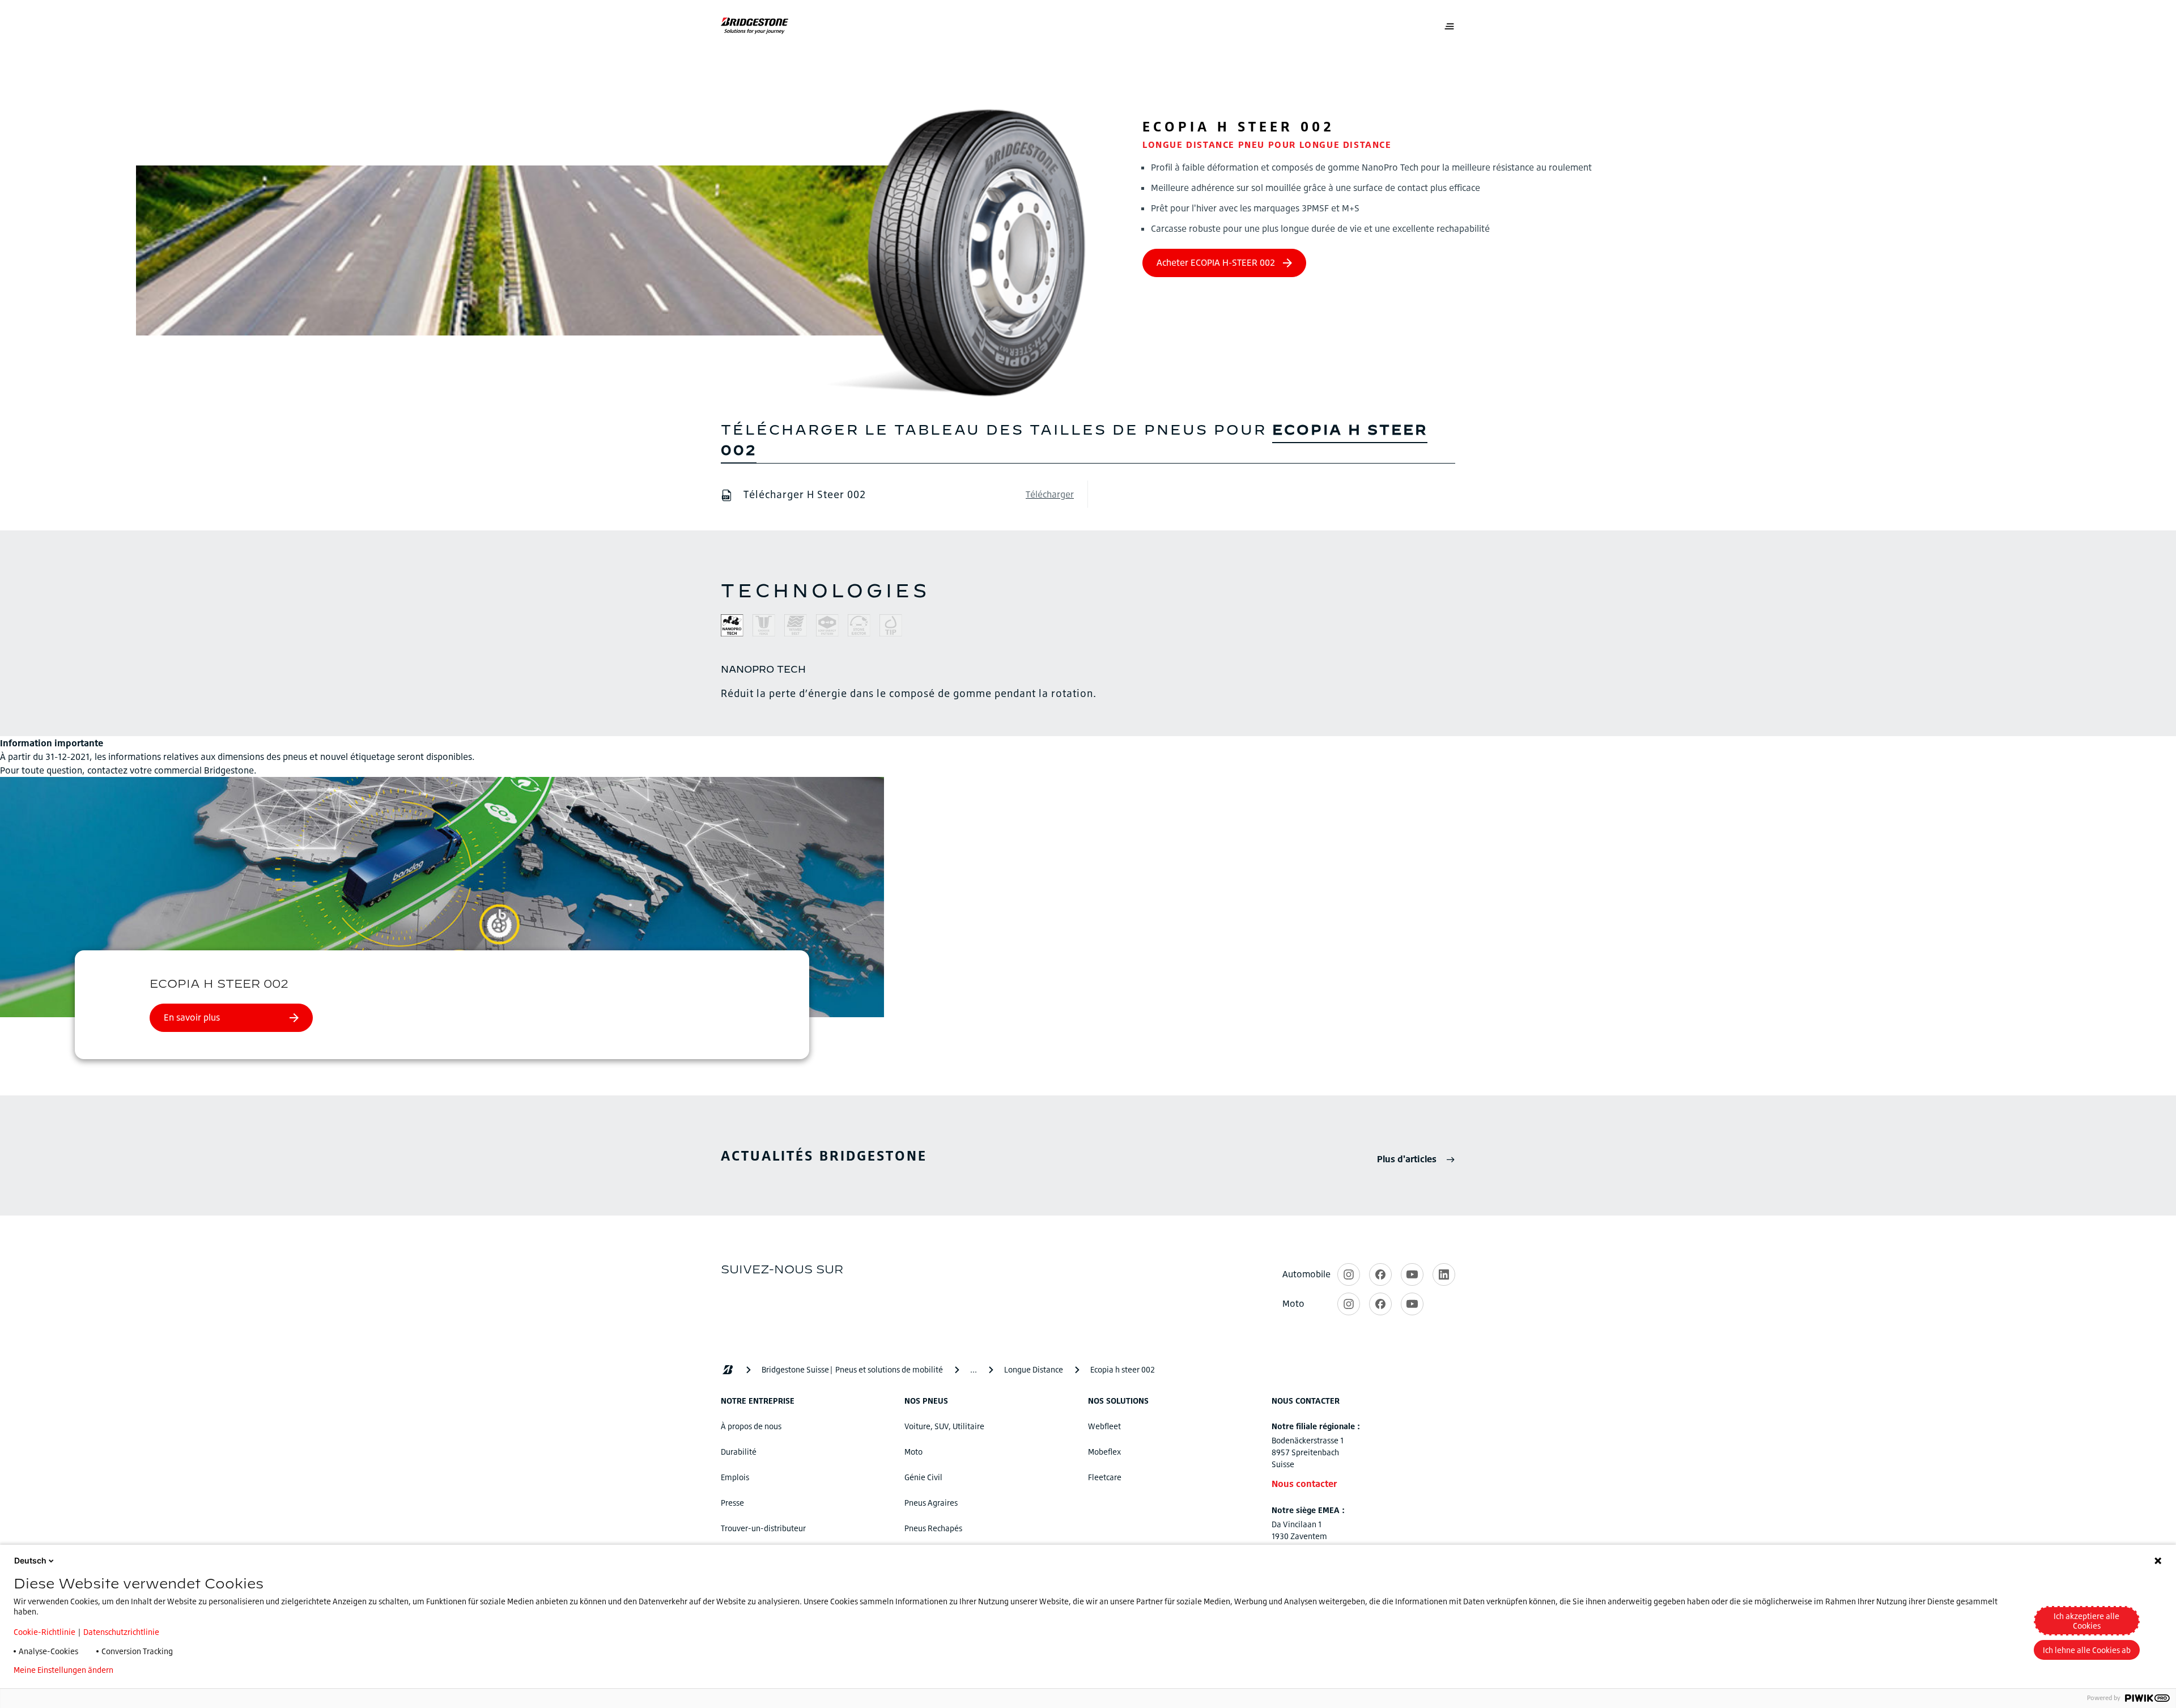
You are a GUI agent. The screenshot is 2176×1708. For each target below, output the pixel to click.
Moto (913, 1452)
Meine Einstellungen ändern (63, 1670)
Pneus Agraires (931, 1503)
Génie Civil (923, 1477)
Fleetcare (1105, 1477)
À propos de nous (751, 1426)
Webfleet (1104, 1426)
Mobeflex (1104, 1452)
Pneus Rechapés (933, 1528)
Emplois (735, 1477)
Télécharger (1050, 494)
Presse (732, 1503)
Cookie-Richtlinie (44, 1632)
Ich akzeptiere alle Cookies (2086, 1621)
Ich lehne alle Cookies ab (2087, 1650)
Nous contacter (1304, 1484)
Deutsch (30, 1560)
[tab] (732, 627)
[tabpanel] (1088, 681)
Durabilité (739, 1452)
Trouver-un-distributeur (763, 1528)
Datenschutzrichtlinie (121, 1632)
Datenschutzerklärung (171, 1670)
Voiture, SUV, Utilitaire (944, 1426)
